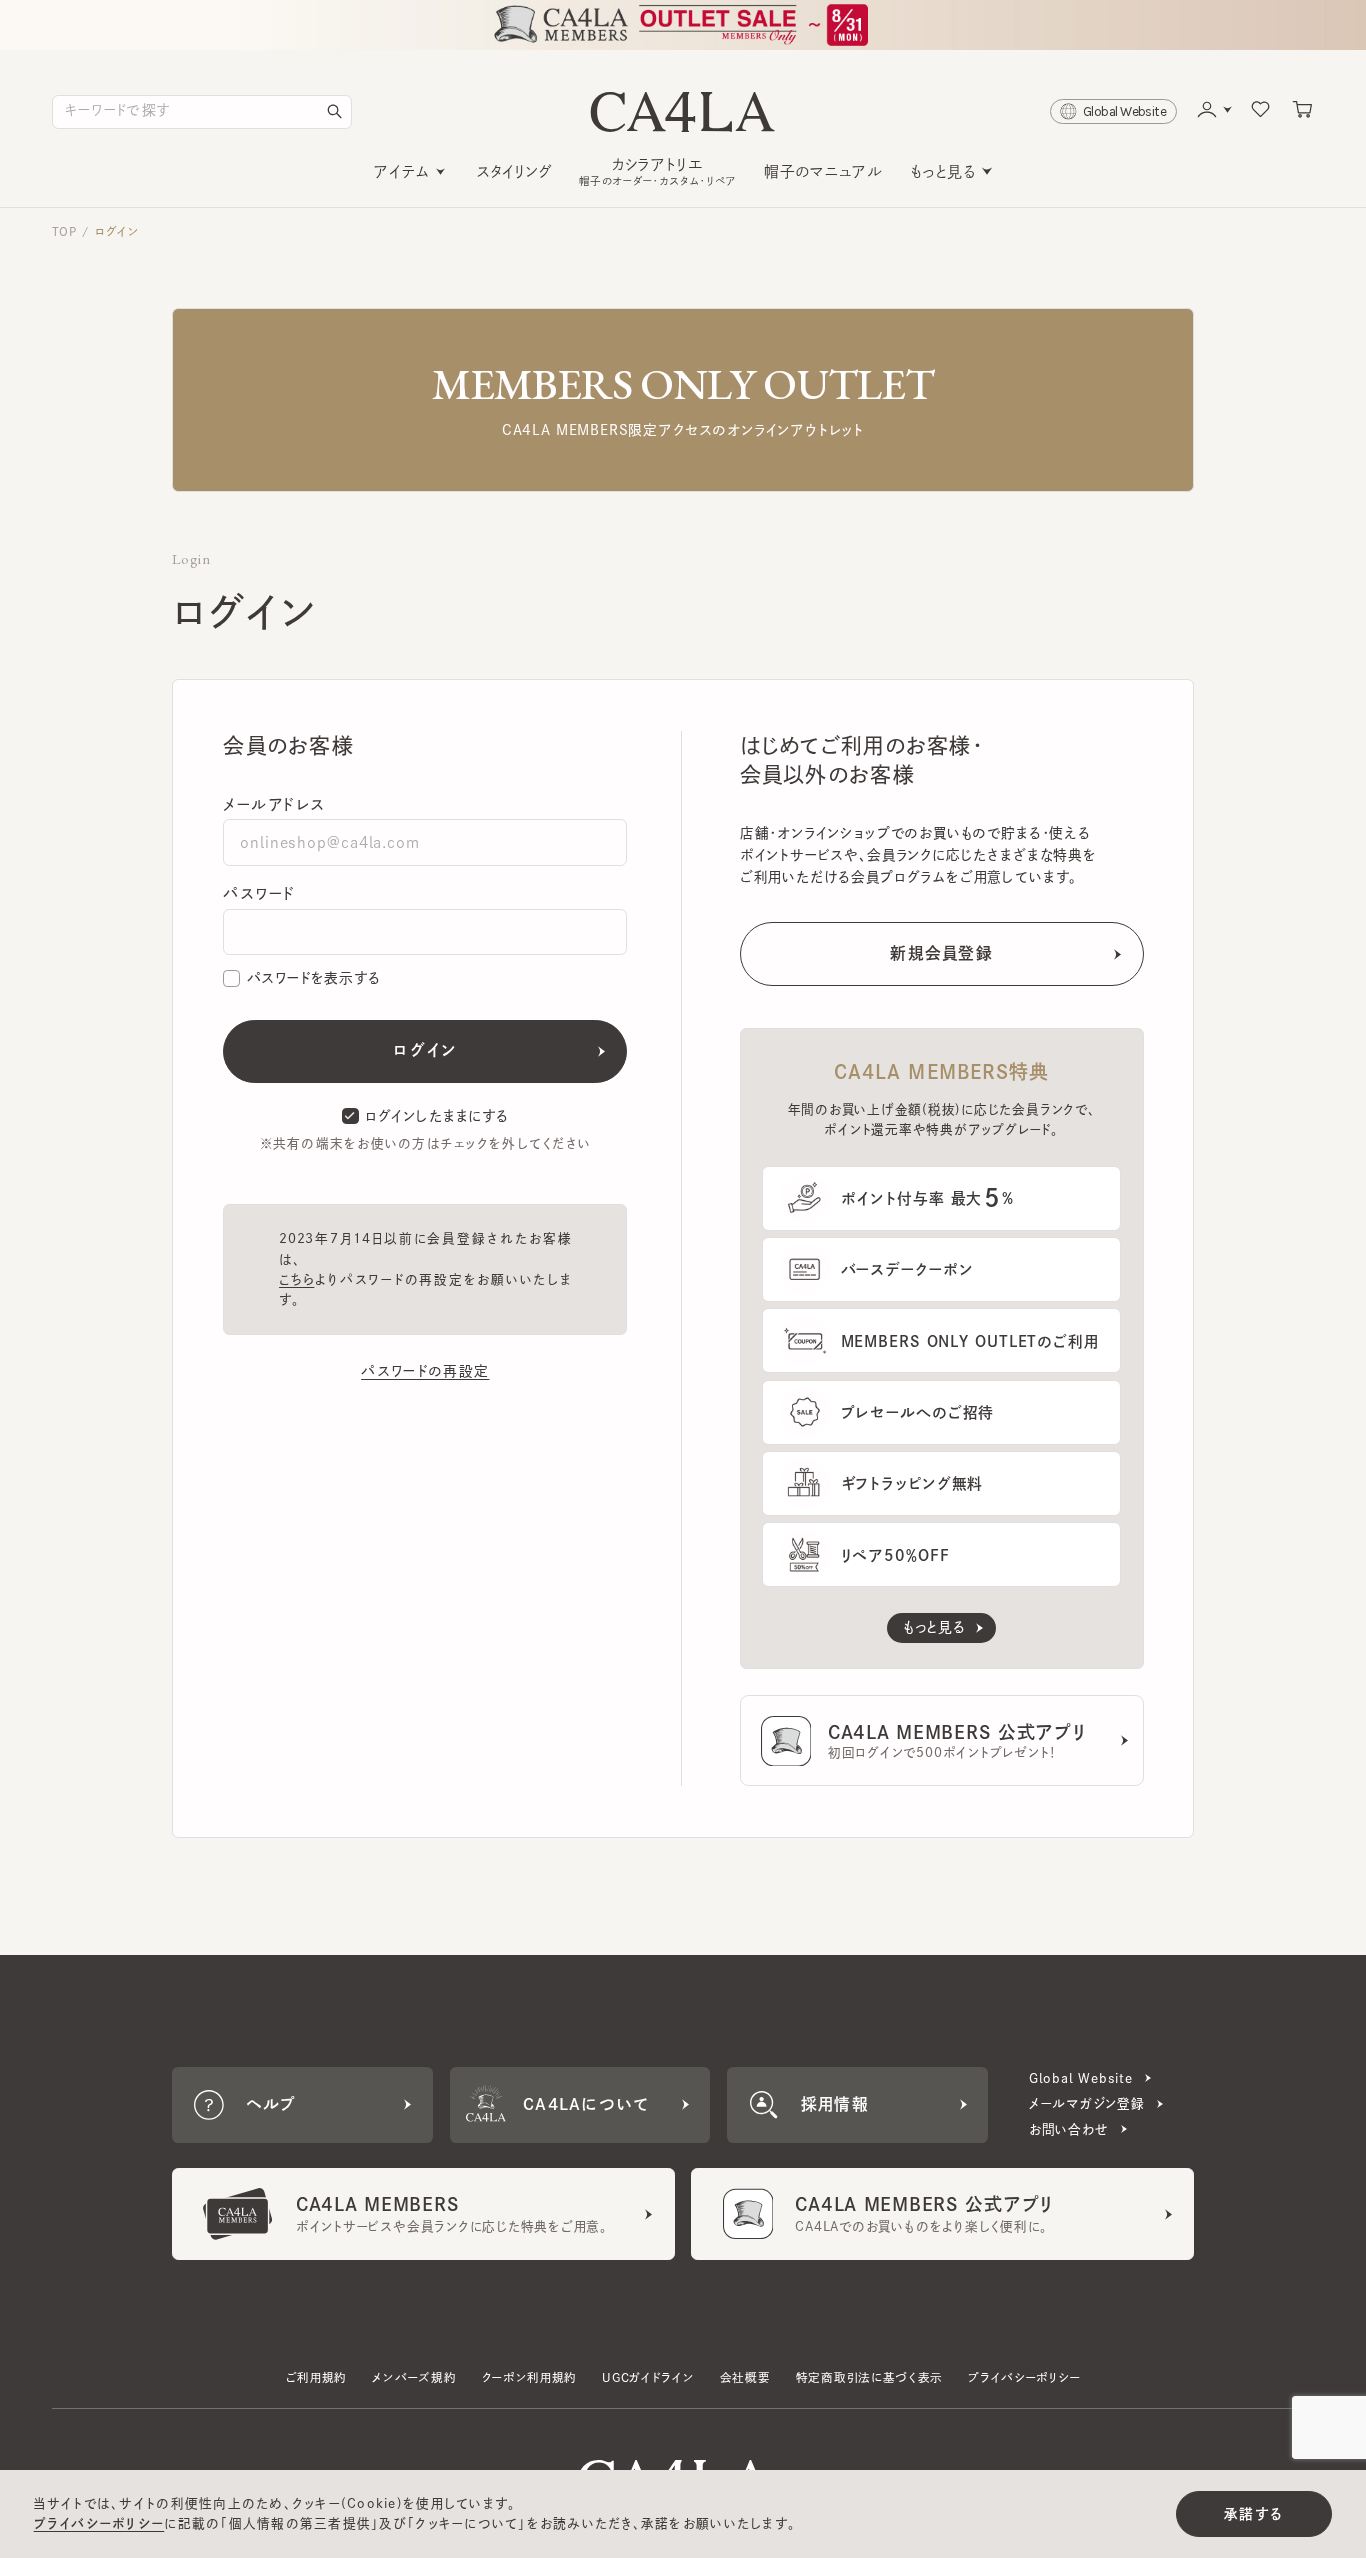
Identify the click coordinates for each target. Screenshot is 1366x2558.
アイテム (401, 171)
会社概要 (745, 2377)
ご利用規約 (316, 2377)
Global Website (1081, 2078)
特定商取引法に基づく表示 (869, 2377)
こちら (296, 1279)
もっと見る (943, 171)
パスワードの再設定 (425, 1371)
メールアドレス (274, 804)
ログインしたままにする (437, 1116)
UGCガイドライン (648, 2377)
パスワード (259, 893)
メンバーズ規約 (414, 2377)
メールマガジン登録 (1087, 2103)
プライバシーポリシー (1024, 2377)
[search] (335, 112)
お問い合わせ (1069, 2129)
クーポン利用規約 (530, 2377)
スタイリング (514, 171)
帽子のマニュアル (823, 171)
